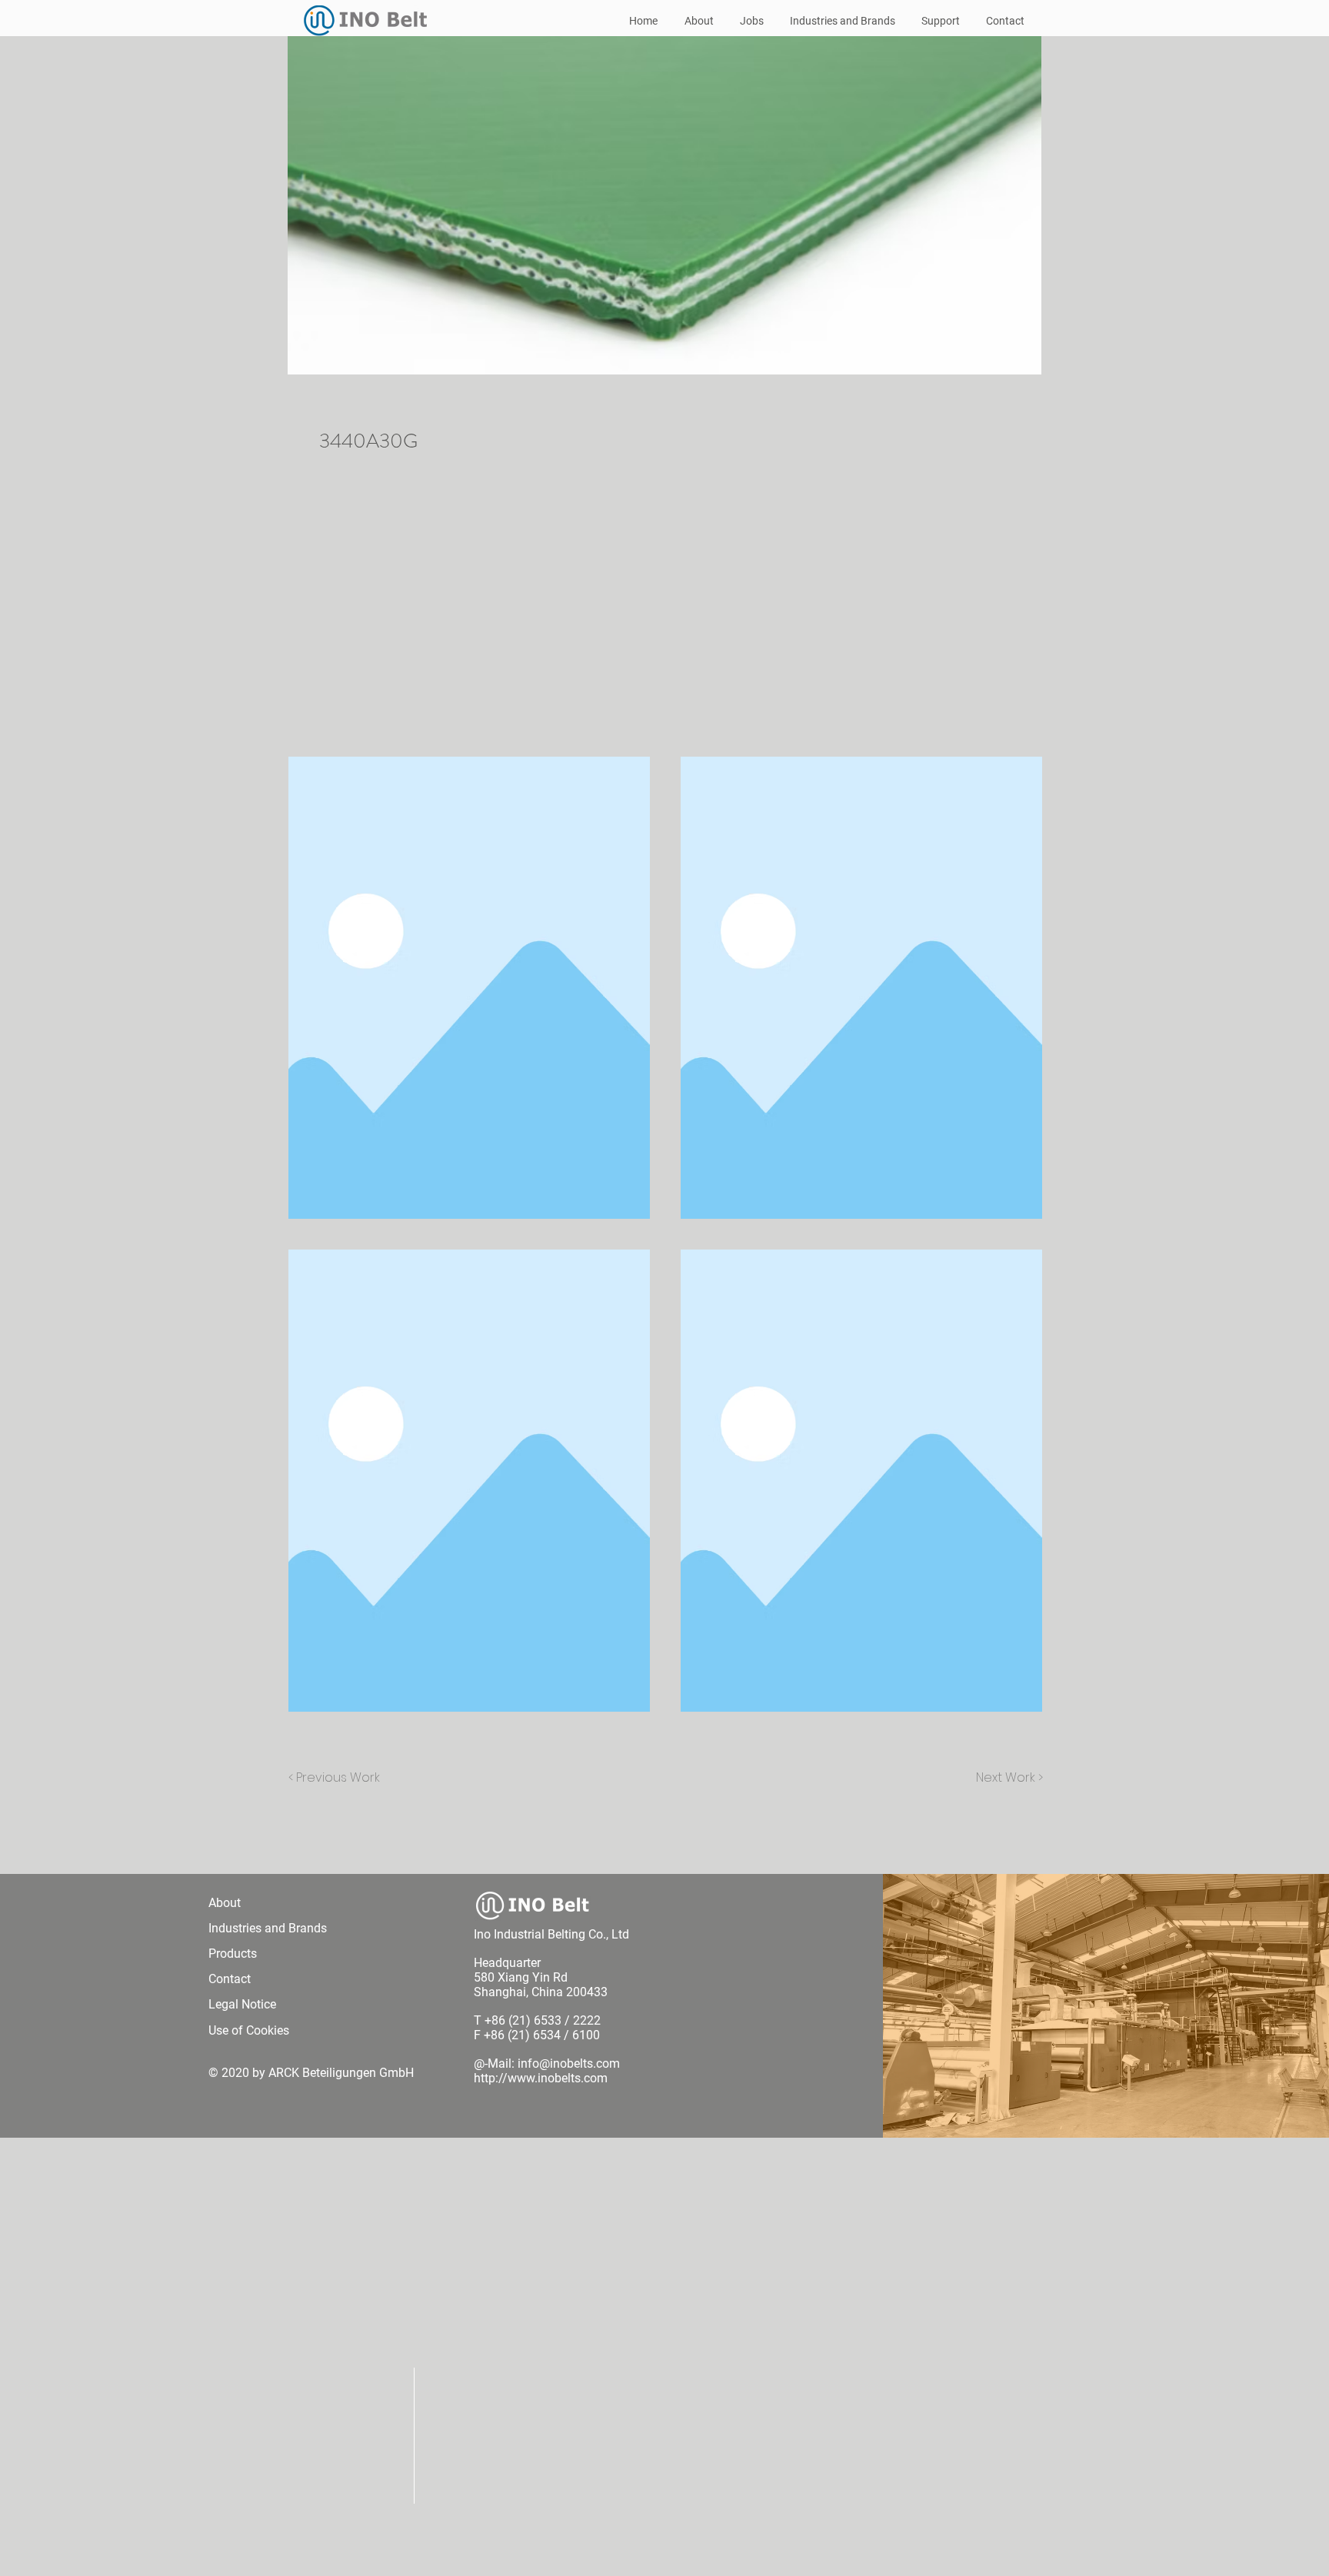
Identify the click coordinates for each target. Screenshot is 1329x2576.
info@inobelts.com (569, 2063)
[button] (469, 988)
